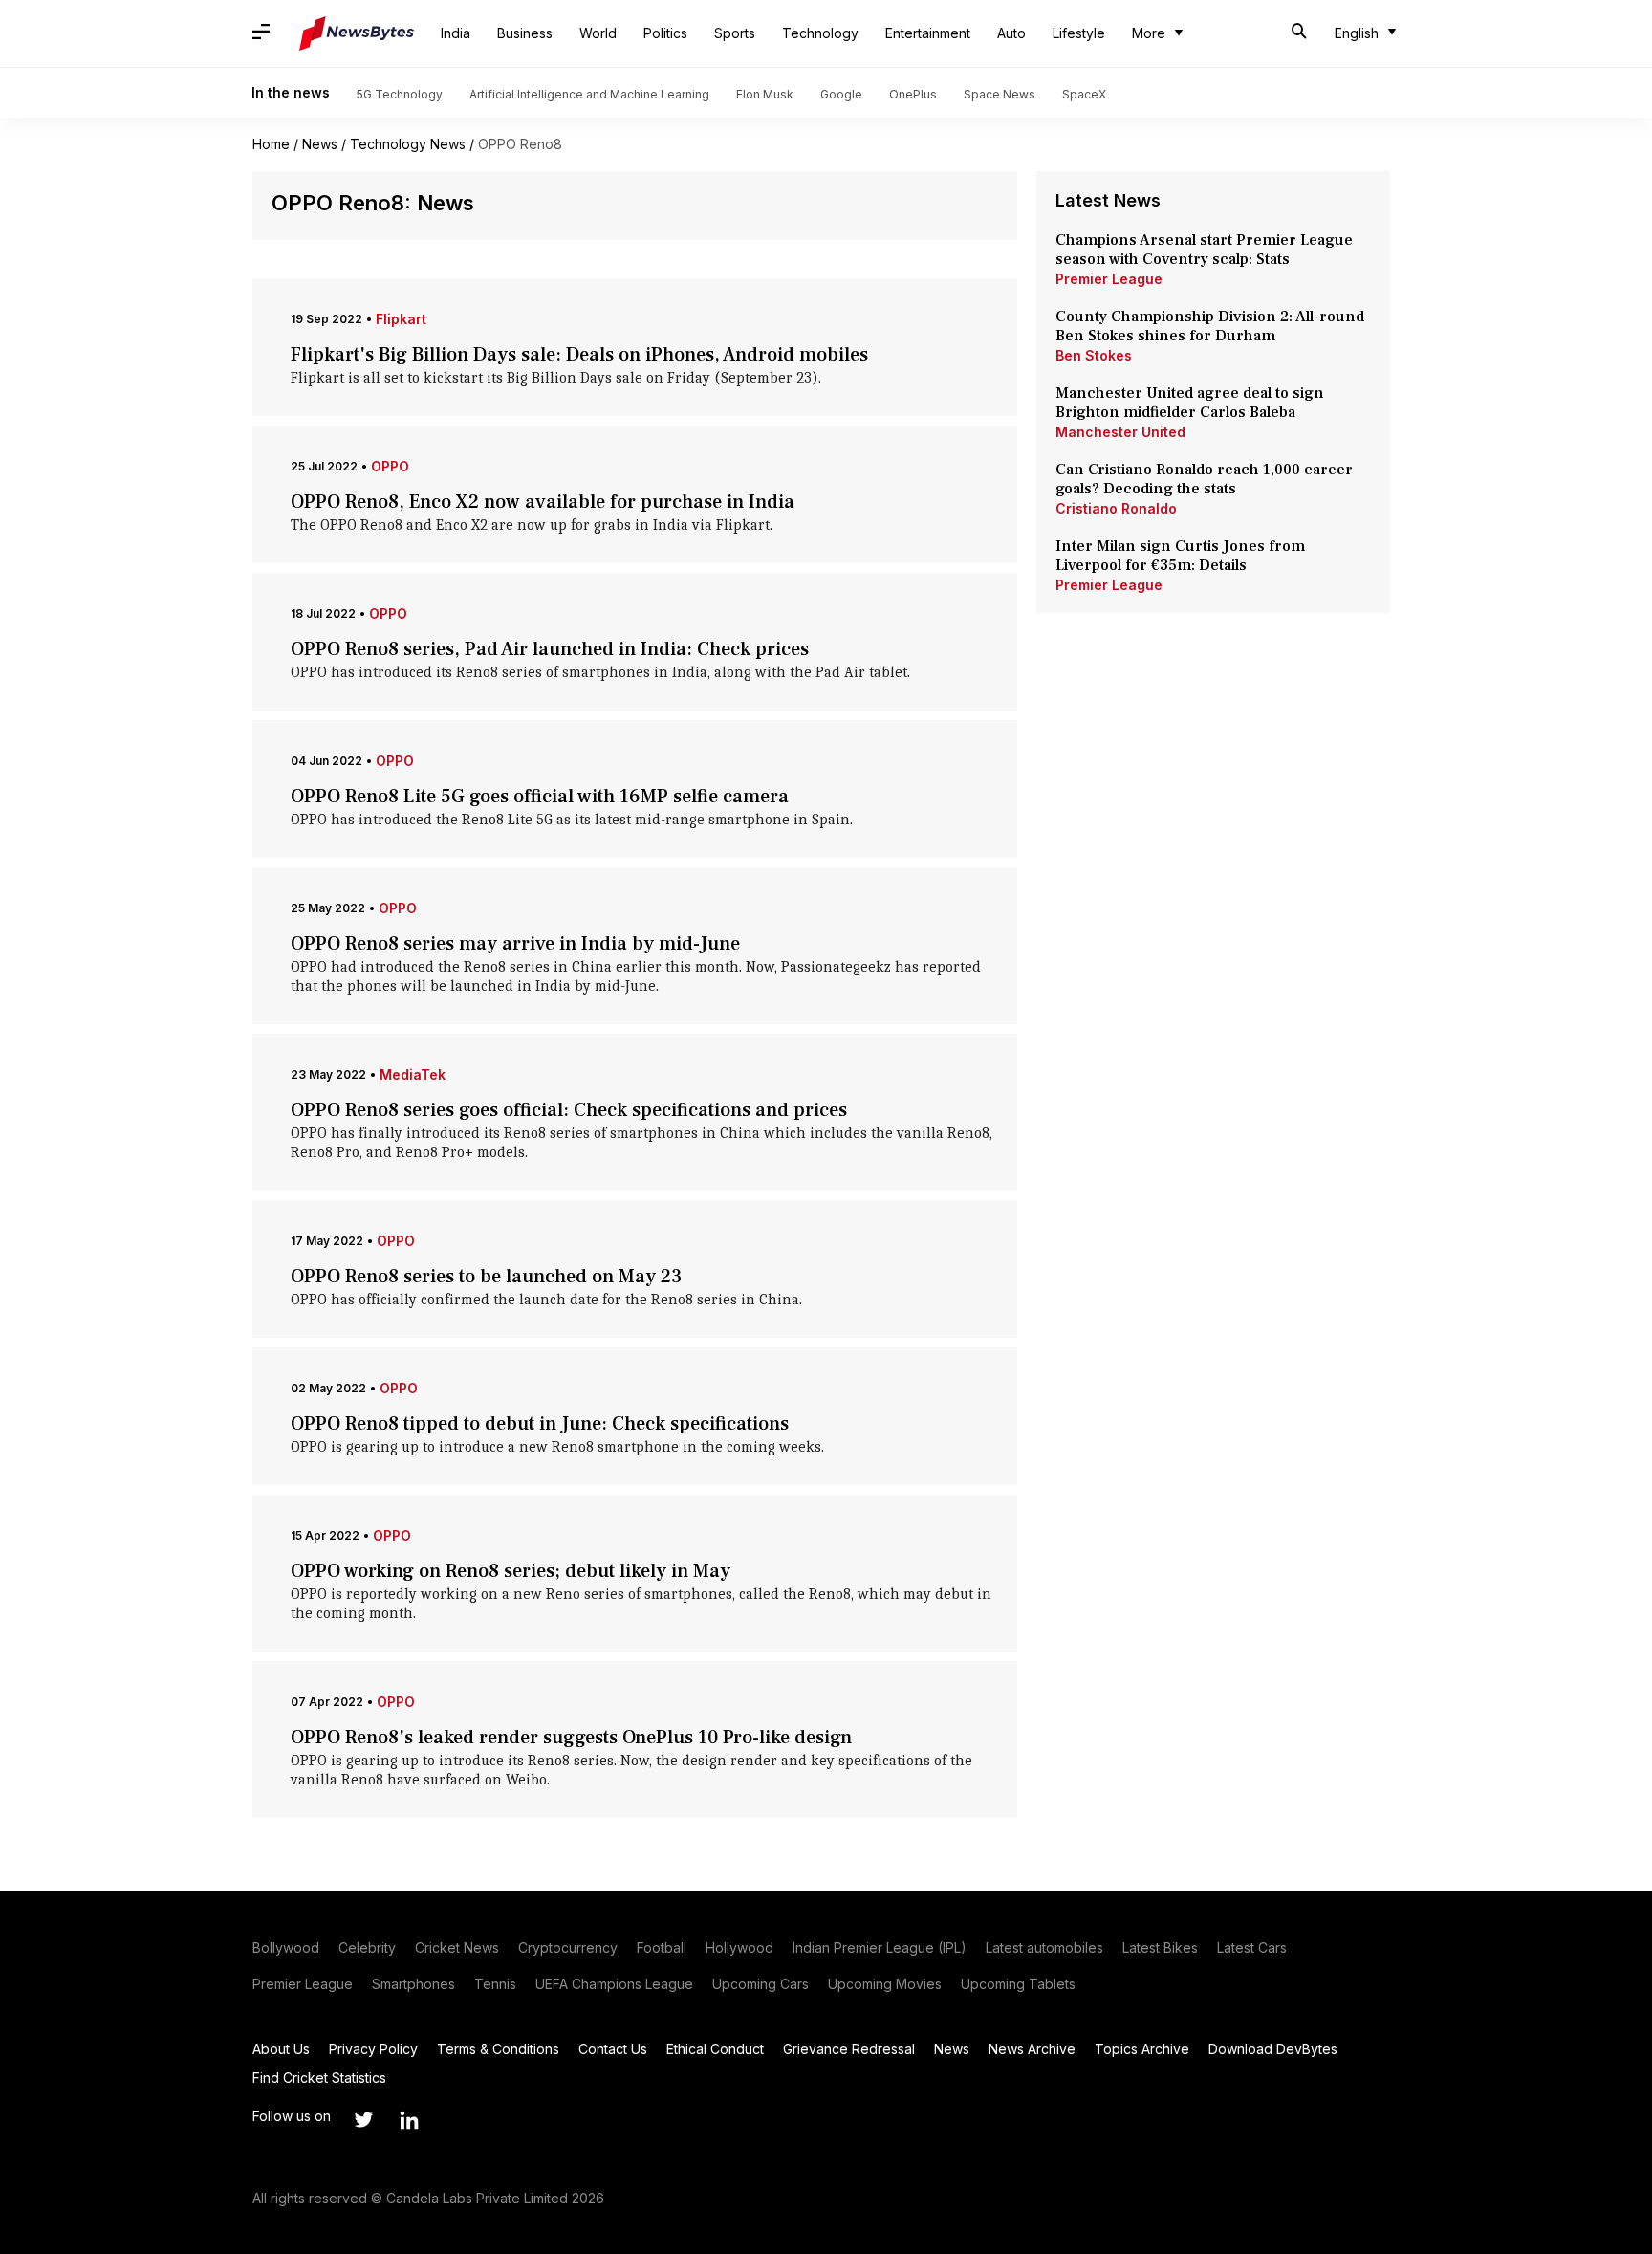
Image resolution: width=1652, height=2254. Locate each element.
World (598, 33)
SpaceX (1084, 94)
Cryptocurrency (568, 1948)
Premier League (1109, 279)
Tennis (495, 1984)
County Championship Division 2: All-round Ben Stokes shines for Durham (1210, 326)
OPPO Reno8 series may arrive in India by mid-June (515, 944)
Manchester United (1120, 432)
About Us (281, 2049)
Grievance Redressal (849, 2049)
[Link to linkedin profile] (409, 2120)
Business (525, 33)
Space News (1000, 94)
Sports (735, 33)
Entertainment (928, 33)
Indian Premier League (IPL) (880, 1948)
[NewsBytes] (357, 33)
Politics (665, 33)
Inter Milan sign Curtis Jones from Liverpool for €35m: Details (1180, 556)
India (456, 33)
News (320, 144)
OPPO (390, 466)
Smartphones (413, 1984)
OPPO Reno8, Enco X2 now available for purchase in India (543, 502)
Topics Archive (1142, 2049)
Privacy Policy (373, 2049)
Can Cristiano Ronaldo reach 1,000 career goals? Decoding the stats (1204, 479)
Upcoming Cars (761, 1984)
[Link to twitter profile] (363, 2120)
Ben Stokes (1094, 355)
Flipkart (401, 319)
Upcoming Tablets (1018, 1984)
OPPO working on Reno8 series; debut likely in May (511, 1571)
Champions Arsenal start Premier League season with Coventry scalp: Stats (1204, 250)
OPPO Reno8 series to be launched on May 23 (486, 1277)
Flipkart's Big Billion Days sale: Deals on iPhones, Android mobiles (579, 355)
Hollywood (739, 1948)
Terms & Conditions (498, 2049)
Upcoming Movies (885, 1984)
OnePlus (913, 94)
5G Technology (400, 94)
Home (271, 144)
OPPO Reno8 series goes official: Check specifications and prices (569, 1110)
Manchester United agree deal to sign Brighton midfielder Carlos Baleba (1190, 403)
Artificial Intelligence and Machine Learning (589, 94)
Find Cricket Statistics (319, 2078)
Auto (1011, 33)
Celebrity (367, 1948)
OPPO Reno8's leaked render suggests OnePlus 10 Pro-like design (571, 1738)
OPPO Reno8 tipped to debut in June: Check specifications (540, 1424)
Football (662, 1948)
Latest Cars (1252, 1948)
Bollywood (286, 1948)
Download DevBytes (1273, 2049)
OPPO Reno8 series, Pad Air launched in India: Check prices (550, 649)
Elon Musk (765, 94)
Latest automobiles (1044, 1948)
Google (841, 94)
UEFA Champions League (614, 1984)
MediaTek (413, 1074)
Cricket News (457, 1948)
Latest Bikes (1160, 1948)
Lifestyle (1079, 33)
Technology (820, 33)
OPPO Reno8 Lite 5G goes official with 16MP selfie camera (540, 797)
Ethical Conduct (715, 2049)
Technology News (408, 144)
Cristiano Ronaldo (1116, 508)
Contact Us (613, 2049)
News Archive (1032, 2049)
